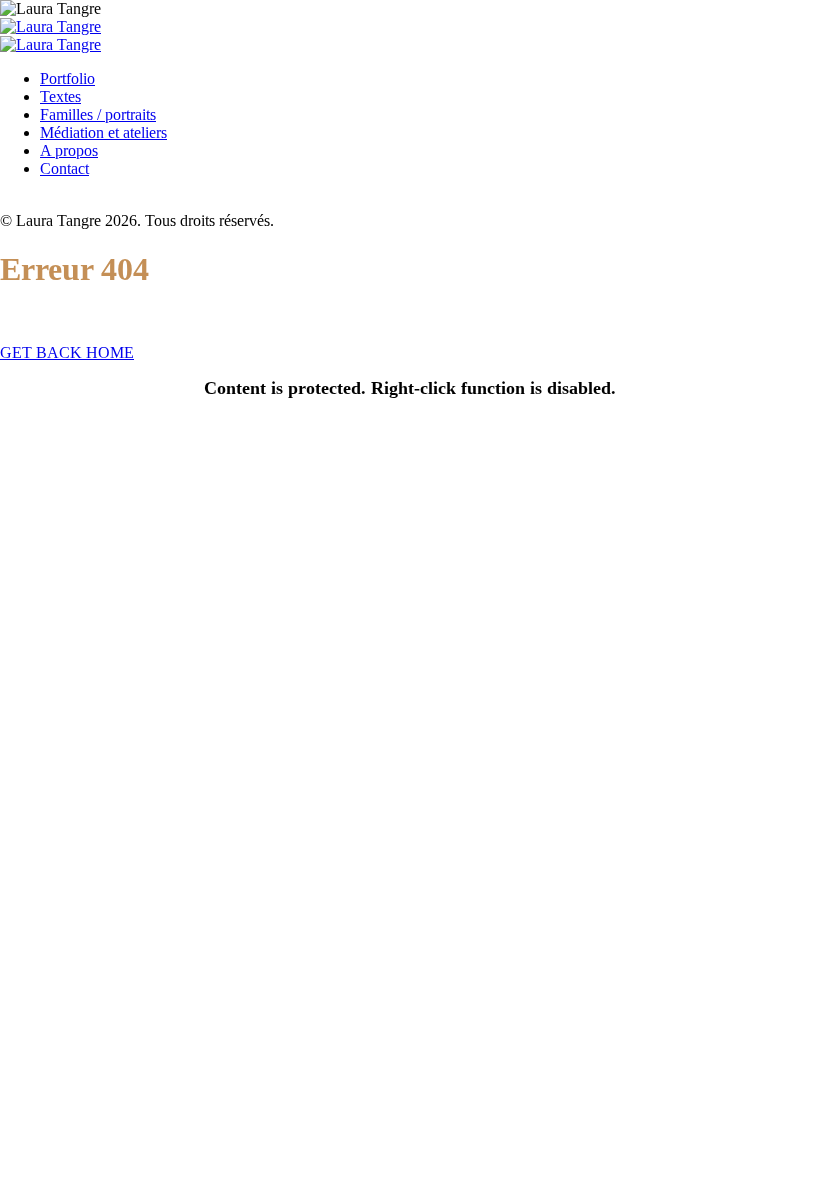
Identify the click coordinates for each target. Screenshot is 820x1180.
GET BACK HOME (67, 352)
